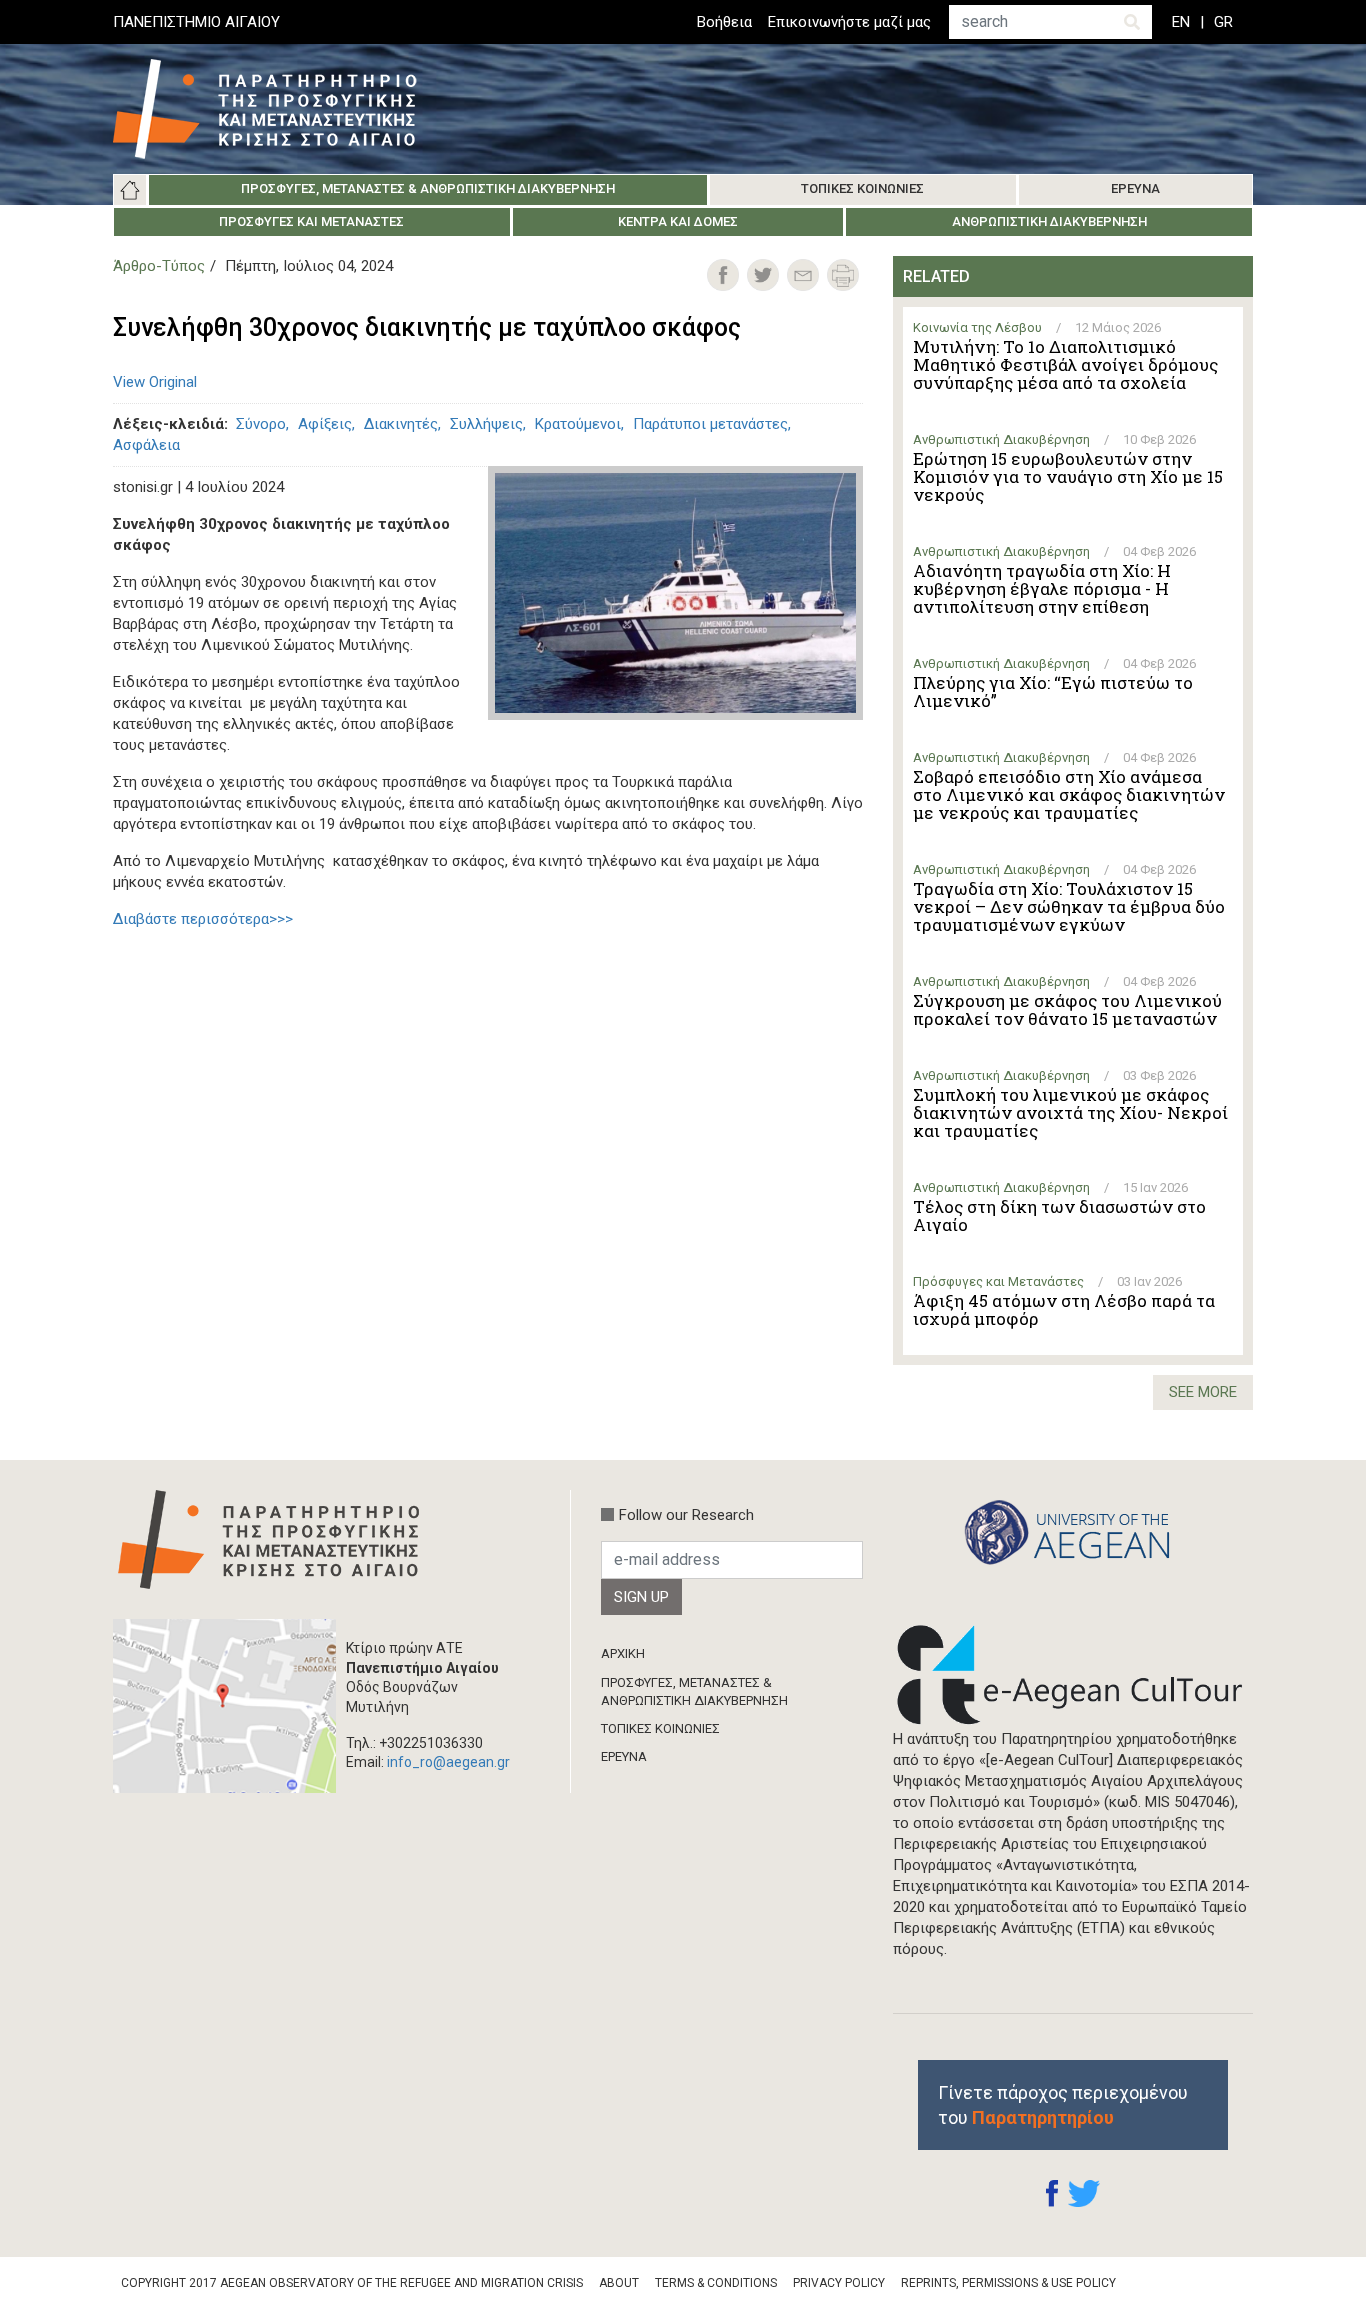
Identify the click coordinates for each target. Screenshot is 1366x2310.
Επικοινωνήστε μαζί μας (849, 22)
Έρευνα (1135, 188)
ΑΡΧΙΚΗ (623, 1653)
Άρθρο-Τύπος (159, 266)
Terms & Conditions (716, 2283)
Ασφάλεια (146, 445)
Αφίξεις (325, 424)
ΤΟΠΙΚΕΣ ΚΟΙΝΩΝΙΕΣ (660, 1728)
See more (1203, 1392)
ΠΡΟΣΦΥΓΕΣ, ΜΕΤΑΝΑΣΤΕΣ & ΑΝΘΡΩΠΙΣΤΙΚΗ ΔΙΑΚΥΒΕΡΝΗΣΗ (694, 1691)
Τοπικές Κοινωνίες (862, 188)
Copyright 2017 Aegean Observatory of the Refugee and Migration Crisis (352, 2283)
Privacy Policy (839, 2283)
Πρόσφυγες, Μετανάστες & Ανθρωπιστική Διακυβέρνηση (428, 188)
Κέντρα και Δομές (678, 221)
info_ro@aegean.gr (448, 1762)
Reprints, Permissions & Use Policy (1008, 2283)
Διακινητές (401, 424)
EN (1181, 22)
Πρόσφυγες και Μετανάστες (311, 221)
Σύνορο (261, 424)
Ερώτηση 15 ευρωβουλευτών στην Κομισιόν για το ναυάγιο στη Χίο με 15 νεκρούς (1068, 477)
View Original (155, 382)
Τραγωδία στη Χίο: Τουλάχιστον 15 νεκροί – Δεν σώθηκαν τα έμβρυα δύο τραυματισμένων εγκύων (1069, 907)
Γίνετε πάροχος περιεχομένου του (1063, 2105)
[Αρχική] (280, 109)
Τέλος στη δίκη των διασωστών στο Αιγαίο (1059, 1216)
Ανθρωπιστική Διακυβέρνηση (1049, 221)
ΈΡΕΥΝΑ (624, 1756)
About (619, 2283)
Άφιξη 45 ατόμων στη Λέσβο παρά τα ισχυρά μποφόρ (1064, 1310)
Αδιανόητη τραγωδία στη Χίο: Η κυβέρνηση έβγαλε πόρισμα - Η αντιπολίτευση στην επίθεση (1042, 589)
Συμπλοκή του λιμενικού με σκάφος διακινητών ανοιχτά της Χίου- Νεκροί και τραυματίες (1070, 1113)
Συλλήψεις (486, 424)
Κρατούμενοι (578, 424)
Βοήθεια (724, 22)
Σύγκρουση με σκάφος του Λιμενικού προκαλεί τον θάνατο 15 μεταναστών (1067, 1010)
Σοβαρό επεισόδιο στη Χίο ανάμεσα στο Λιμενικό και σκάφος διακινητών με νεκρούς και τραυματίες (1069, 795)
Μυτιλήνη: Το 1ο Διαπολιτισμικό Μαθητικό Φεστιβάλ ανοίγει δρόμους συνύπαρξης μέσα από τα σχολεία (1065, 365)
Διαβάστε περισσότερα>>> (203, 919)
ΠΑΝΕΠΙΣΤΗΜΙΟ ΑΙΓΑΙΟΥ (196, 22)
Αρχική (130, 190)
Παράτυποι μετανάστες (710, 424)
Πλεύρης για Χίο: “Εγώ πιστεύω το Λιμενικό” (1053, 692)
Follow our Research (686, 1515)
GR (1223, 22)
